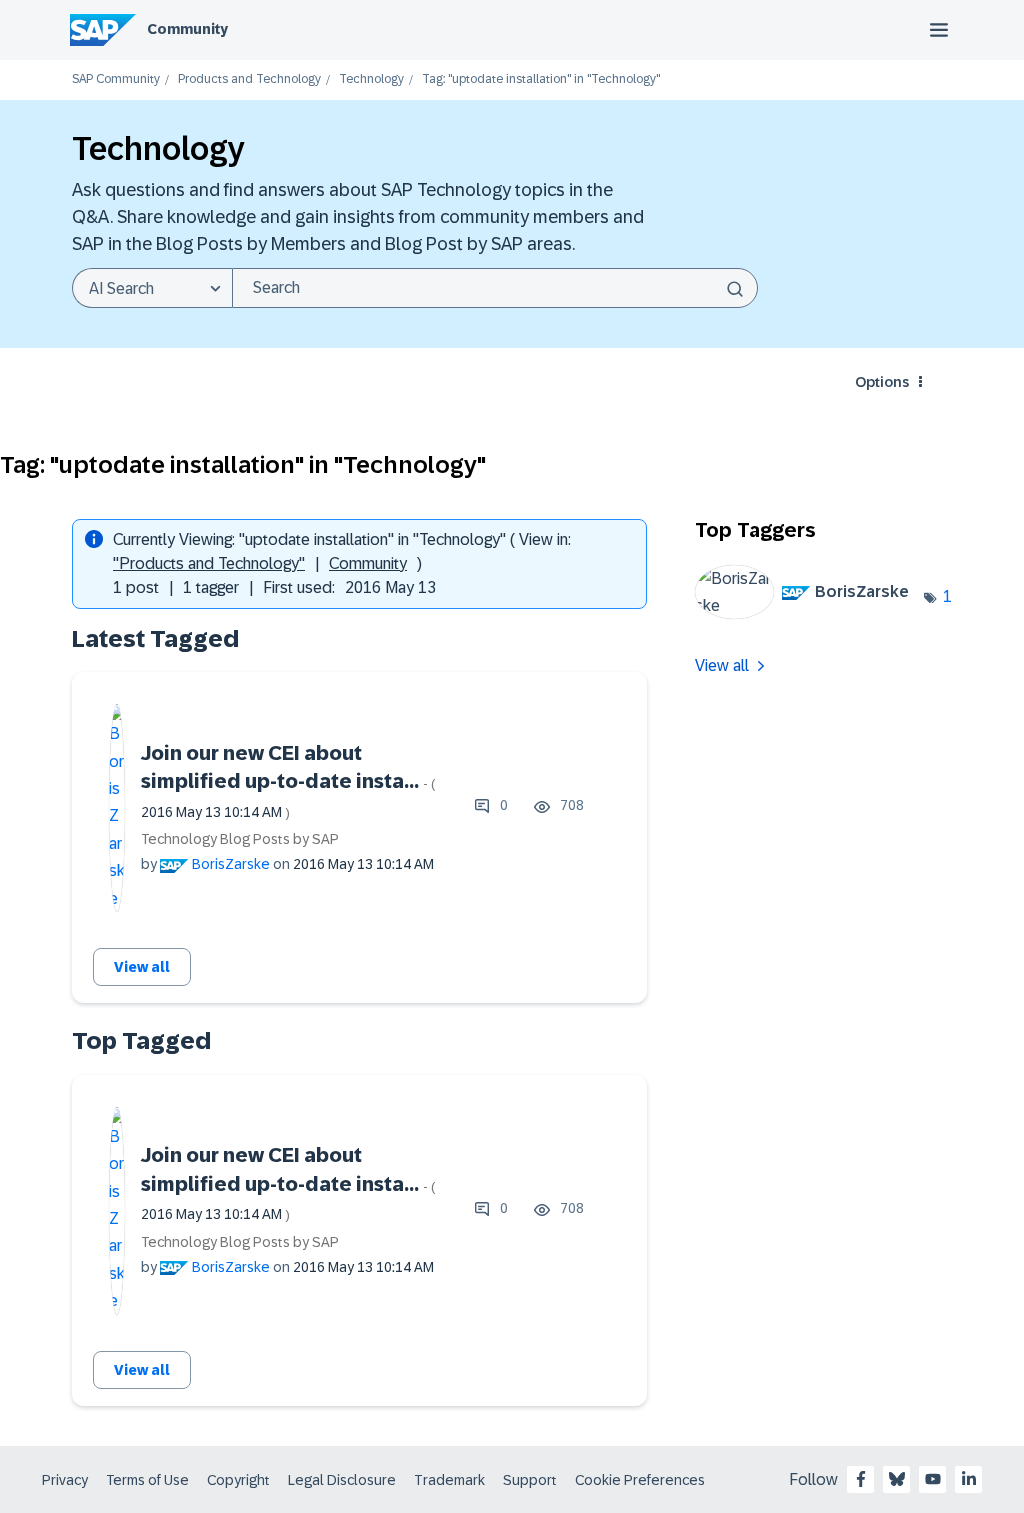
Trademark (449, 1480)
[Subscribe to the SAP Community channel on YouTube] (933, 1479)
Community (187, 29)
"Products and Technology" (209, 563)
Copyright (238, 1480)
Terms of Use (147, 1480)
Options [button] (882, 382)
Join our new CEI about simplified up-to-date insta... (288, 781)
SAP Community (116, 79)
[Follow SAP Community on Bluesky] (897, 1479)
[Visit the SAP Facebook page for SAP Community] (861, 1479)
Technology (371, 79)
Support (530, 1480)
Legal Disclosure (342, 1480)
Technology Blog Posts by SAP (240, 839)
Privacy (65, 1480)
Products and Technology (249, 79)
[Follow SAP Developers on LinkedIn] (969, 1479)
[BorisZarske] (810, 613)
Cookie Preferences (640, 1480)
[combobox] (495, 288)
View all (142, 967)
